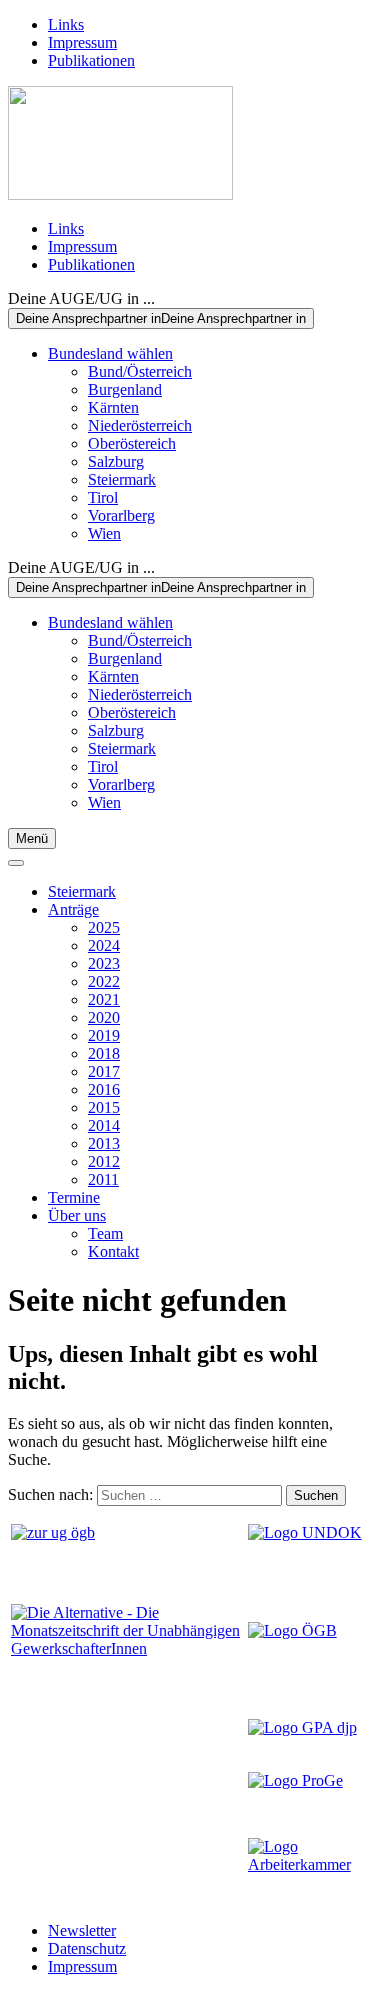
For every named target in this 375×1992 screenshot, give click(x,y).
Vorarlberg (121, 515)
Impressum (82, 42)
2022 (104, 981)
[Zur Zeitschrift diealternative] (127, 1648)
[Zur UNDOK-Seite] (305, 1532)
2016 (104, 1089)
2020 (104, 1017)
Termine (74, 1197)
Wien (104, 533)
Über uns (77, 1215)
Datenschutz (87, 1948)
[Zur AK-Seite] (306, 1864)
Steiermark (122, 479)
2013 (104, 1143)
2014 (104, 1125)
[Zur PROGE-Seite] (295, 1780)
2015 (104, 1107)
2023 (104, 963)
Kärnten (113, 407)
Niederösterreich (140, 425)
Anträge (73, 909)
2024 (104, 945)
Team (105, 1233)
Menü (32, 838)
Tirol (103, 497)
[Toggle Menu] (16, 863)
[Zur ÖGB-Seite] (292, 1630)
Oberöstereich (132, 443)
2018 (104, 1053)
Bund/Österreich (140, 371)
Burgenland (125, 389)
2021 (104, 999)
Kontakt (113, 1251)
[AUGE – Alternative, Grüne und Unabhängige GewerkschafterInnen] (120, 194)
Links (66, 24)
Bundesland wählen (110, 353)
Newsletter (82, 1930)
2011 (103, 1179)
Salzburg (116, 461)
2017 (104, 1071)
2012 (104, 1161)
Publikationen (91, 60)
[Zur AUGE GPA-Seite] (302, 1727)
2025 (104, 927)
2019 (104, 1035)
